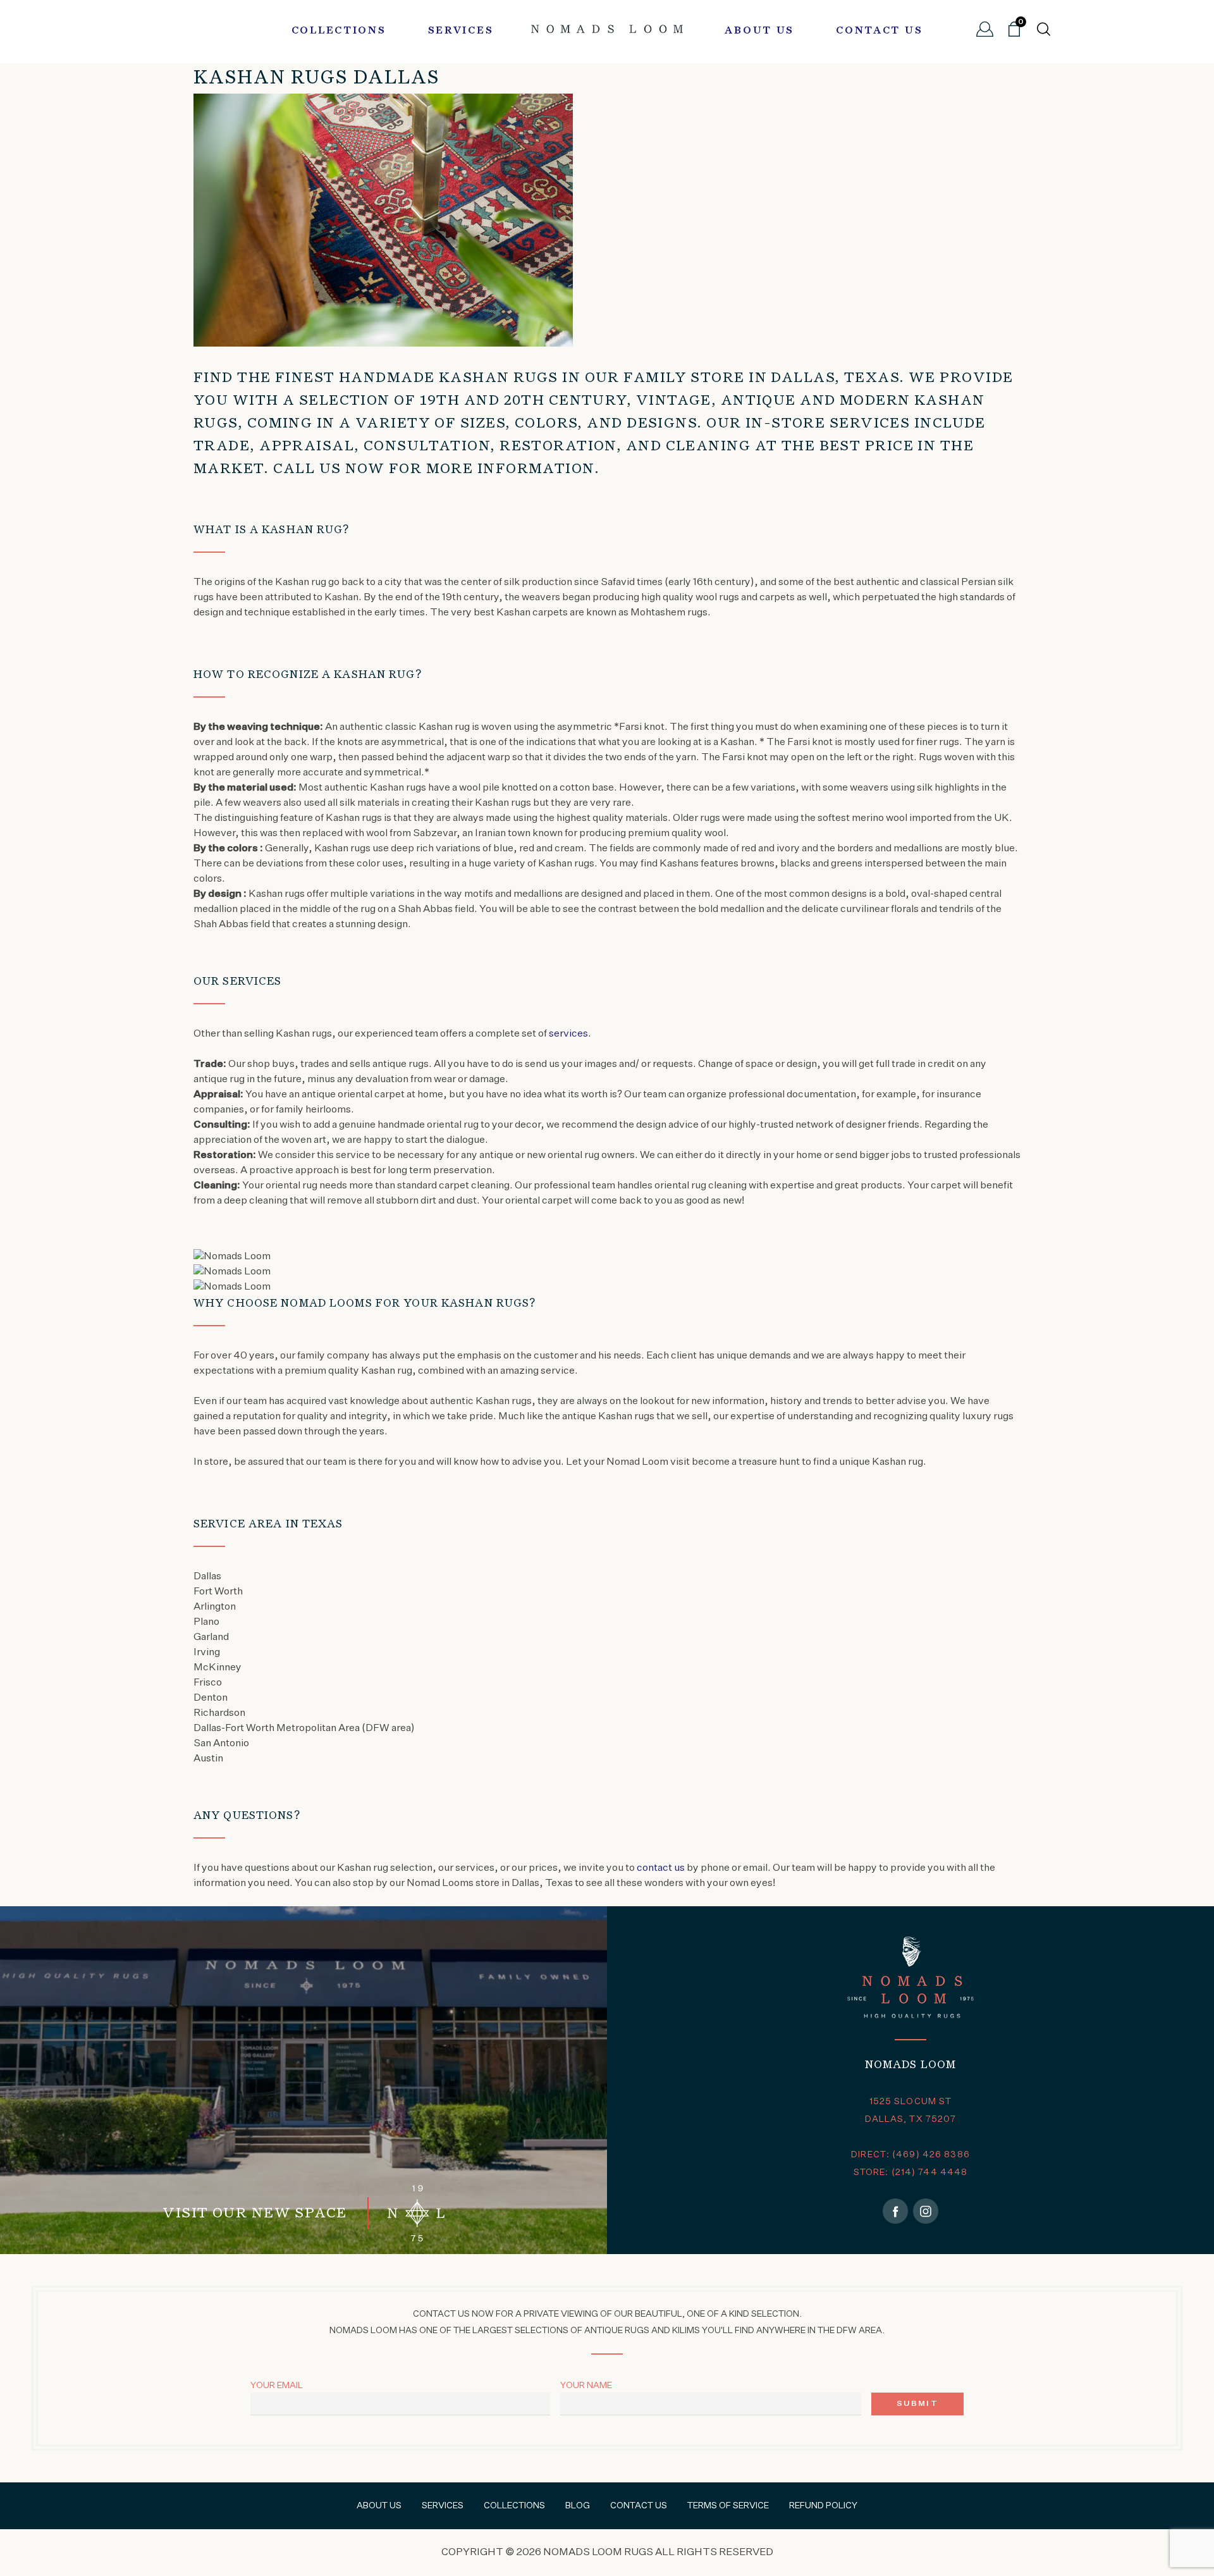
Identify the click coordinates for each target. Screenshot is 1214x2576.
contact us (661, 1868)
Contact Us (879, 31)
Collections (339, 31)
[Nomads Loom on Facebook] (895, 2211)
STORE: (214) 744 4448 (911, 2172)
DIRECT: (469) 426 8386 (910, 2155)
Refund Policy (823, 2506)
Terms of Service (728, 2506)
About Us (759, 31)
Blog (578, 2506)
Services (461, 31)
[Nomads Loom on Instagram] (926, 2211)
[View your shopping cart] (1014, 34)
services (568, 1034)
